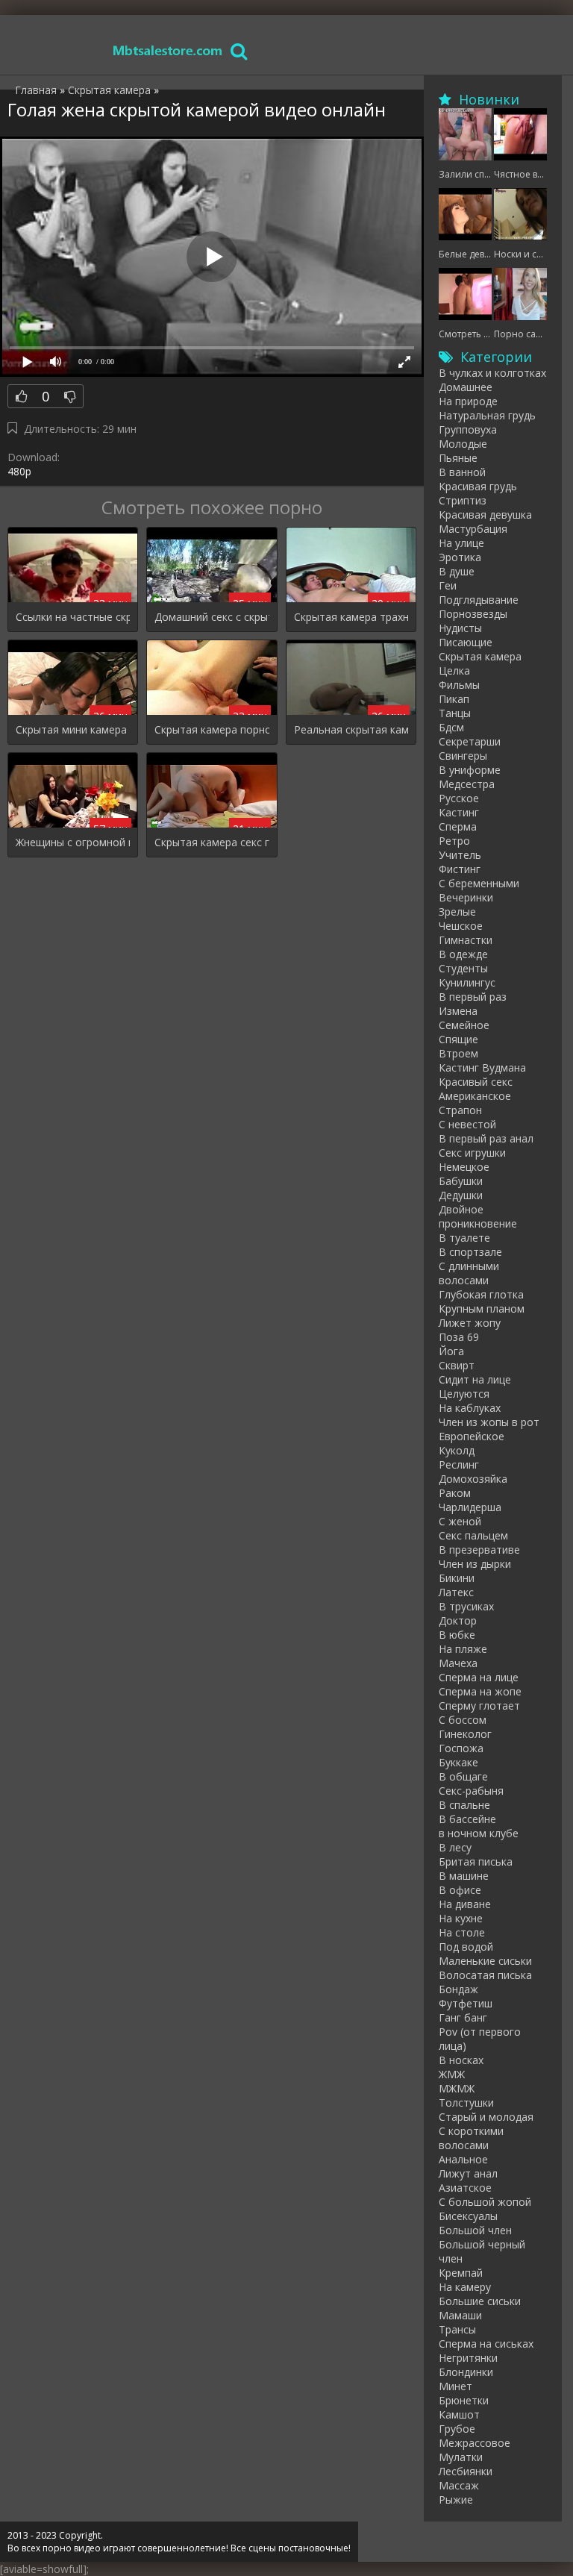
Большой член (475, 2230)
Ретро (454, 841)
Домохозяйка (473, 1479)
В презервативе (479, 1550)
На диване (465, 1904)
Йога (451, 1351)
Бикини (457, 1578)
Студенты (463, 968)
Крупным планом (482, 1309)
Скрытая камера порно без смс (212, 729)
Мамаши (460, 2315)
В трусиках (466, 1606)
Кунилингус (467, 982)
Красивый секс (476, 1082)
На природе (468, 401)
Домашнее (466, 387)
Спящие (458, 1039)
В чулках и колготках (492, 373)
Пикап (454, 699)
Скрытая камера (480, 656)
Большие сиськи (480, 2301)
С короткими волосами (471, 2138)
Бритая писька (476, 1861)
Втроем (458, 1053)
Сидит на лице (475, 1379)
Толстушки (466, 2103)
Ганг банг (463, 2017)
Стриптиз (463, 500)
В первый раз (473, 997)
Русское (459, 798)
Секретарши (470, 741)
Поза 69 (459, 1337)
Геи (448, 585)
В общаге (463, 1776)
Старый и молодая (486, 2117)
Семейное (464, 1025)
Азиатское (465, 2188)
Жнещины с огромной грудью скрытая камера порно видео (73, 842)
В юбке (457, 1635)
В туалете (464, 1238)
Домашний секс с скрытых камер (212, 617)
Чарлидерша (470, 1507)
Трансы (457, 2329)
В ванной (462, 472)
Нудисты (460, 628)
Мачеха (458, 1663)
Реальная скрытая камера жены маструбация (351, 729)
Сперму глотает (479, 1706)
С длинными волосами (469, 1273)
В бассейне (467, 1819)
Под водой (466, 1947)
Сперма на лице (479, 1677)
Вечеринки (466, 897)
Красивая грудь (478, 486)
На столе (462, 1932)
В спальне (464, 1805)
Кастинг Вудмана (482, 1067)
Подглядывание (479, 600)
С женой (460, 1521)
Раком (455, 1493)
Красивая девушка (485, 515)
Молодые (463, 444)
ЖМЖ (452, 2074)
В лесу (455, 1847)
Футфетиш (466, 2003)
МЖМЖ (457, 2088)
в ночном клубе (479, 1833)
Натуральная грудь (487, 415)
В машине (464, 1876)
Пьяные (458, 458)
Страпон (460, 1110)
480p (19, 471)
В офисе (460, 1890)
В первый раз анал (486, 1138)
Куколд (457, 1450)
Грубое (457, 2429)
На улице (461, 543)
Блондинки (466, 2372)
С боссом (463, 1720)
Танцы (455, 713)
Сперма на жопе (480, 1691)
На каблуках (470, 1408)
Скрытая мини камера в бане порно (73, 729)
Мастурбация (473, 529)
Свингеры (463, 756)
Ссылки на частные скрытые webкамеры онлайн (73, 617)
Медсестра (467, 784)
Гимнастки (466, 940)
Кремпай (461, 2273)
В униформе (470, 770)
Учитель (460, 855)
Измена (458, 1011)
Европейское (472, 1436)
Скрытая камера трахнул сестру (351, 617)
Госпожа (461, 1748)
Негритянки (468, 2358)
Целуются (464, 1394)
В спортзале (470, 1252)
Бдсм (451, 727)
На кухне (461, 1918)
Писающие (466, 642)
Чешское (461, 926)
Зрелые (457, 912)
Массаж (459, 2485)
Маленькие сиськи (485, 1961)
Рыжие (456, 2500)
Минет (455, 2386)
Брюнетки (464, 2400)
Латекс (456, 1592)
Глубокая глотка (481, 1294)
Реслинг (459, 1464)
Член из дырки (475, 1564)
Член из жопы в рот (489, 1422)
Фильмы (459, 685)
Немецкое (464, 1167)
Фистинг (460, 869)
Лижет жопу (470, 1323)
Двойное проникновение (478, 1216)
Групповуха (468, 429)
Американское (475, 1096)
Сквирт (457, 1365)
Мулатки (461, 2457)
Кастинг (459, 812)
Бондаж (458, 1989)
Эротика (460, 557)
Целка (454, 670)
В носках (461, 2060)
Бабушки (461, 1181)
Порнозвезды (473, 614)
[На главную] (168, 50)
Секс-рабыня (471, 1791)
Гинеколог (465, 1734)
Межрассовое (475, 2443)
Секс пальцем (473, 1535)
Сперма (458, 826)
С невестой (467, 1124)
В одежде (463, 954)
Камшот (459, 2414)
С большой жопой (485, 2202)
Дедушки (461, 1195)
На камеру (465, 2287)
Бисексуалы (468, 2216)
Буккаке (458, 1762)
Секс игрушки (472, 1153)
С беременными (479, 883)
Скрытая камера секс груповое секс (212, 842)
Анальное (463, 2159)
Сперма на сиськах (486, 2344)
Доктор (458, 1620)
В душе (457, 571)
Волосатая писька (485, 1975)
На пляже (463, 1649)
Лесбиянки (466, 2471)
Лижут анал (468, 2173)
